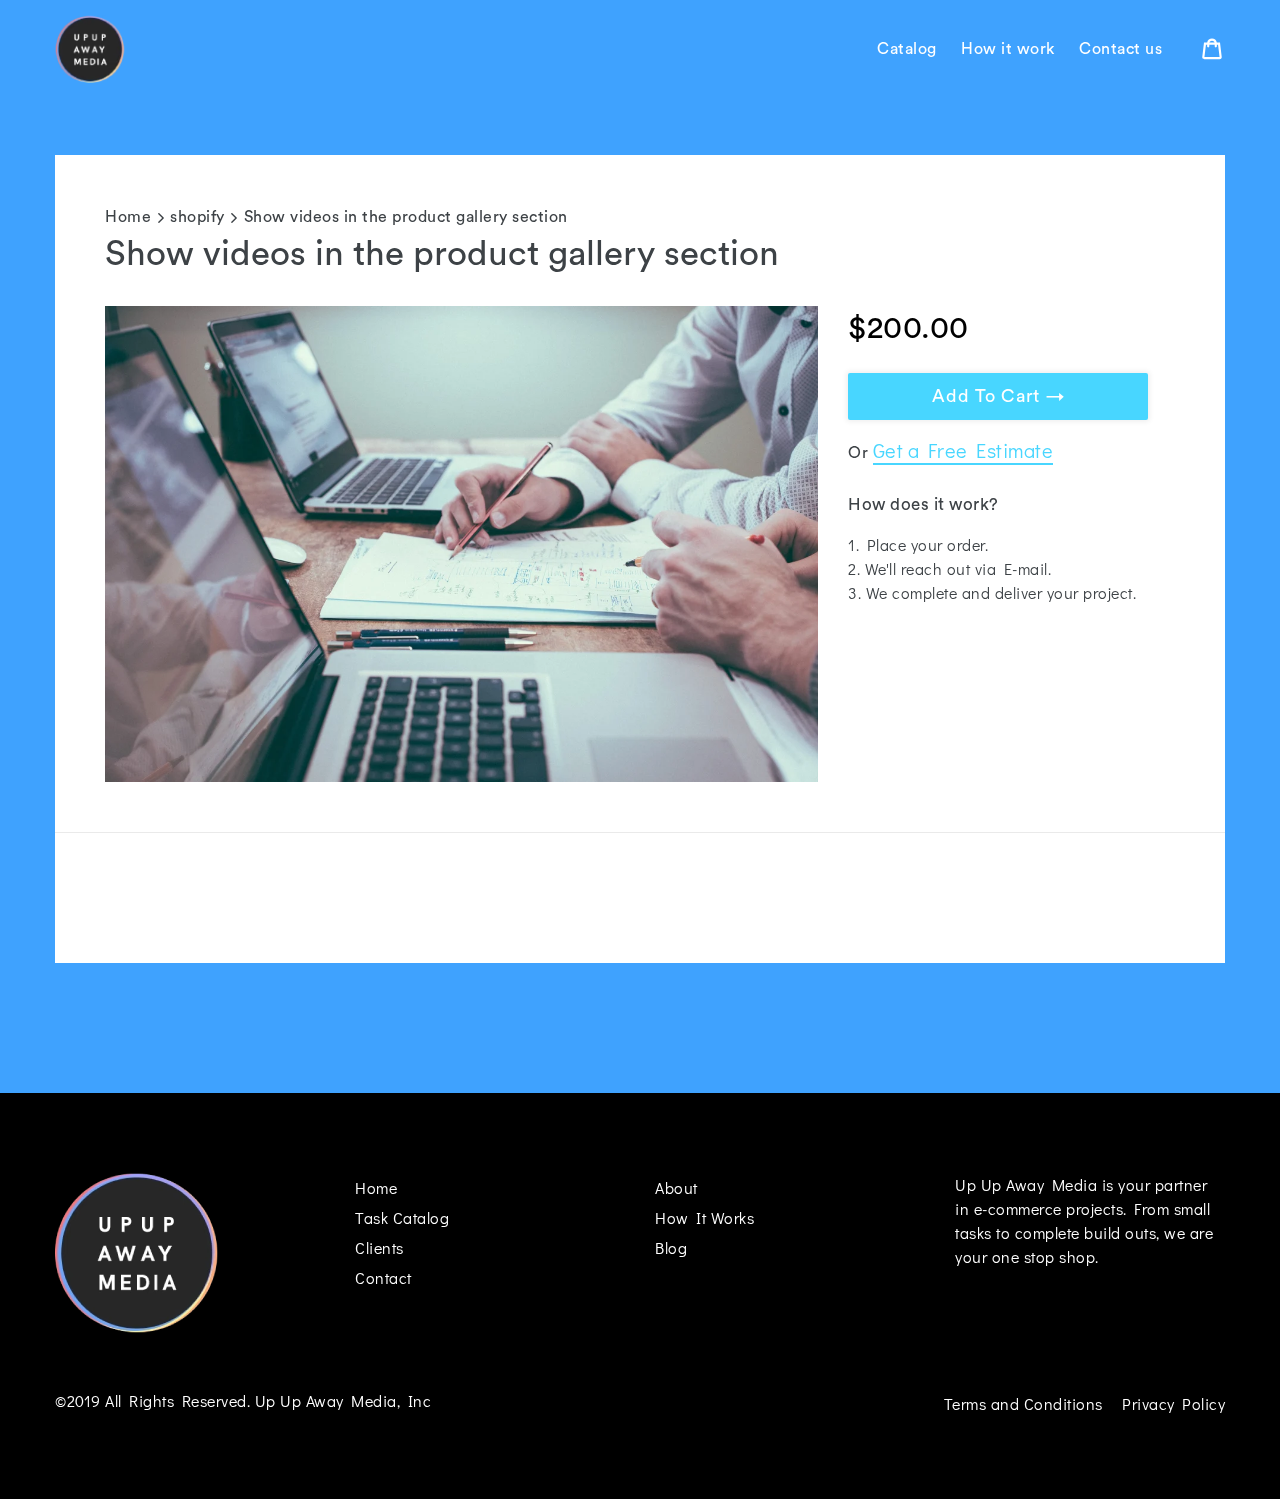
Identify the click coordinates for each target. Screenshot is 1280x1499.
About (676, 1187)
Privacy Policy (1173, 1403)
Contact (383, 1277)
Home (128, 217)
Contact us (1120, 49)
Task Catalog (402, 1217)
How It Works (704, 1217)
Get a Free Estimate (963, 450)
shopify (197, 217)
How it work (1008, 49)
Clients (379, 1247)
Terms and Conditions (1023, 1403)
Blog (671, 1247)
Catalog (907, 49)
